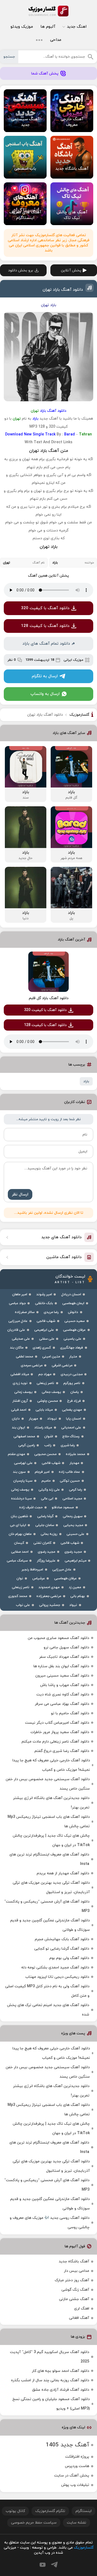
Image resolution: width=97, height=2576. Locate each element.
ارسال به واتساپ (45, 694)
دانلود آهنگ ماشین (64, 1257)
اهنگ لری (82, 2309)
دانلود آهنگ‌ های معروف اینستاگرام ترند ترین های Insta (49, 1859)
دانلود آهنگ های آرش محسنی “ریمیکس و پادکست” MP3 (47, 1906)
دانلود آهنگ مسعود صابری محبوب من (58, 1638)
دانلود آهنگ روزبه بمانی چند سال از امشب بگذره (50, 2380)
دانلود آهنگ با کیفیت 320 (45, 608)
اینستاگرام (84, 2511)
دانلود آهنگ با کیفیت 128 (45, 626)
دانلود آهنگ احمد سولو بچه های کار (60, 2371)
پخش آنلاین (71, 270)
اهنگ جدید (77, 27)
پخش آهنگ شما (45, 74)
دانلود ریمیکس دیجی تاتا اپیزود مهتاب (57, 1977)
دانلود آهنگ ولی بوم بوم (69, 1958)
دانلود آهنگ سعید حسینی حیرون (62, 1676)
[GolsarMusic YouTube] (43, 2565)
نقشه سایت (77, 2523)
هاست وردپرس (77, 2466)
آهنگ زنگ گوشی (75, 2290)
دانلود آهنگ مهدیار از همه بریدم (63, 1873)
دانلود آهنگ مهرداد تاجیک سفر (64, 1657)
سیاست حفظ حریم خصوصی (34, 2523)
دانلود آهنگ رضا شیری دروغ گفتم (62, 1751)
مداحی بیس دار (77, 2271)
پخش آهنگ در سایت (72, 2476)
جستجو (9, 57)
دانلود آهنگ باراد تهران (63, 290)
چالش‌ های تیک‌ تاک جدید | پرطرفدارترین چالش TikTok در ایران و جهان (51, 1840)
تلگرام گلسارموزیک (50, 2511)
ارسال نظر (20, 1195)
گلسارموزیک (48, 11)
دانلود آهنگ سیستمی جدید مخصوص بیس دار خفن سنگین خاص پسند (48, 1784)
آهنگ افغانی (79, 2318)
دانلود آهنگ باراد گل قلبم (49, 998)
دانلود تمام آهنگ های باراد (46, 644)
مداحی (56, 40)
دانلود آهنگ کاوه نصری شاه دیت (63, 1695)
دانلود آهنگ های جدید (61, 1237)
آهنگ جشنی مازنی (74, 2299)
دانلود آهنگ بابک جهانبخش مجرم (62, 1939)
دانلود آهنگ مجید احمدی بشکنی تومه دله (55, 1968)
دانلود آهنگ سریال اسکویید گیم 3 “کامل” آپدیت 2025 (50, 2357)
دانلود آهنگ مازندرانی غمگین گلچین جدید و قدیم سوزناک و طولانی (50, 1925)
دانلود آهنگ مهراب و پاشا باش (65, 1685)
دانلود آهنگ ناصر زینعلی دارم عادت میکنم (55, 1742)
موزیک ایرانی (73, 660)
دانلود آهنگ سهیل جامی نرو (66, 1647)
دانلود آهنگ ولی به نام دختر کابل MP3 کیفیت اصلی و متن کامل (47, 1991)
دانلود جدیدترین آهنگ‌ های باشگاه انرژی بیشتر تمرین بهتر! (51, 1803)
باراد (86, 1081)
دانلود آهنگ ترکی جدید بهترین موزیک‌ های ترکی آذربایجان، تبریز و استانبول (51, 1887)
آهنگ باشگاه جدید (74, 2261)
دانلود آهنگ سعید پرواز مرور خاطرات (60, 1732)
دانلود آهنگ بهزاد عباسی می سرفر (62, 1704)
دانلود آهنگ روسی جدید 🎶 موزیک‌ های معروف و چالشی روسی (50, 2223)
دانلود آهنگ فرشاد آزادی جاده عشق (61, 2390)
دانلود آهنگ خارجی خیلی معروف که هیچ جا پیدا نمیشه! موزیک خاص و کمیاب (51, 1765)
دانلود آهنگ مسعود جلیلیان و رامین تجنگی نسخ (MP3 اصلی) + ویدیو (51, 2404)
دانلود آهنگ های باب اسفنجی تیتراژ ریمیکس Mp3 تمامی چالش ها (49, 1822)
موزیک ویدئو (22, 27)
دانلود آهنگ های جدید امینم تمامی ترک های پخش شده (48, 2010)
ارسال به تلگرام (45, 676)
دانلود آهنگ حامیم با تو (70, 1713)
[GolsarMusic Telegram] (54, 2565)
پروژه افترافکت (77, 2457)
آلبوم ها (48, 27)
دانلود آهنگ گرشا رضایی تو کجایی (62, 1949)
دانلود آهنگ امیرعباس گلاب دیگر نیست (57, 1723)
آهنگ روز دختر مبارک (72, 2280)
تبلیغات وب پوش (75, 2485)
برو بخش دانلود (21, 270)
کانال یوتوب (15, 2511)
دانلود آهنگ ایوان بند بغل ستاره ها (61, 1666)
